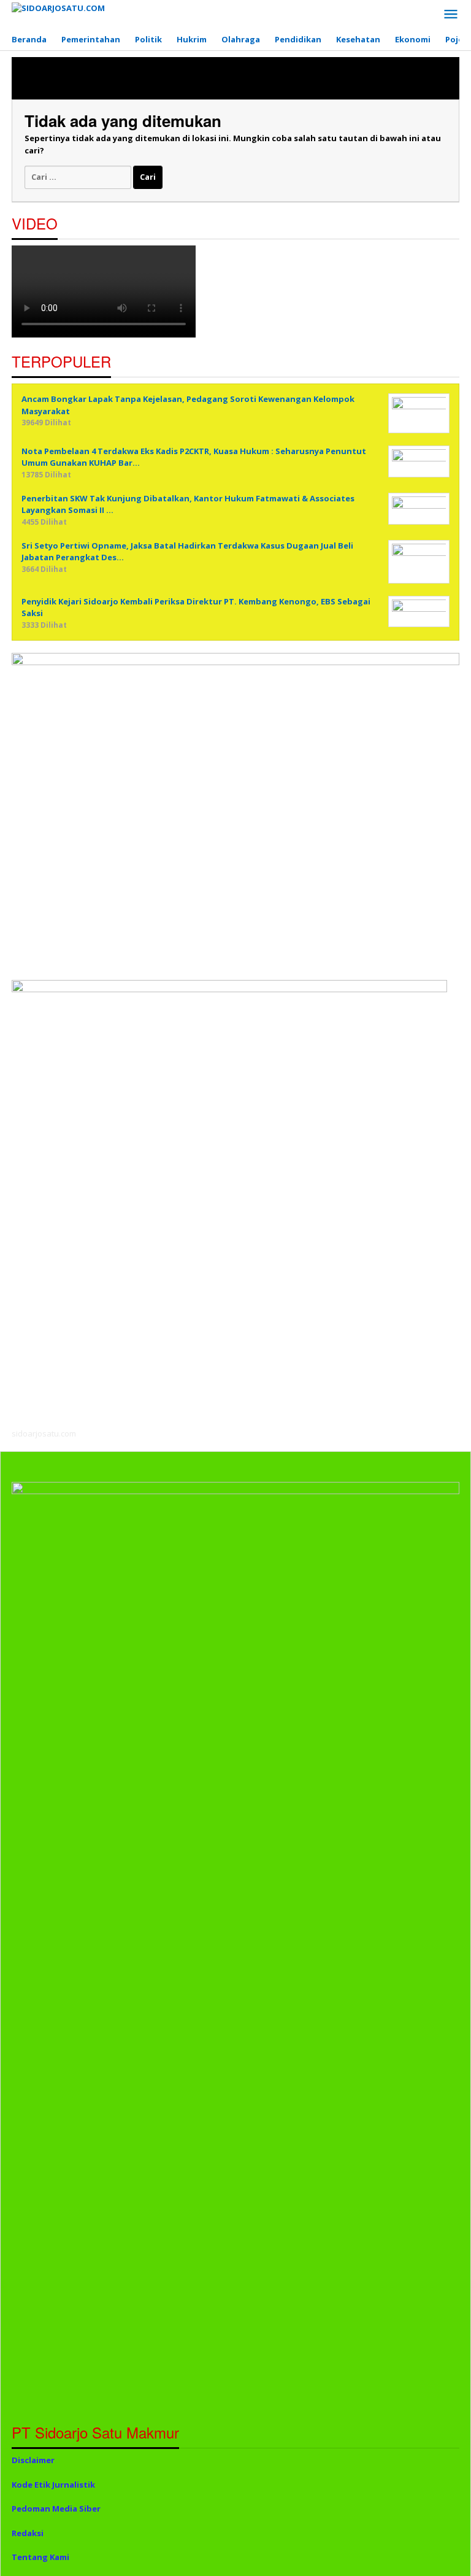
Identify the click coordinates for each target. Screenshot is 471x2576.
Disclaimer (33, 2460)
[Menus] (451, 15)
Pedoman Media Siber (56, 2509)
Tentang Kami (40, 2557)
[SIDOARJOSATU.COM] (58, 7)
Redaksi (28, 2533)
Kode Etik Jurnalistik (53, 2485)
